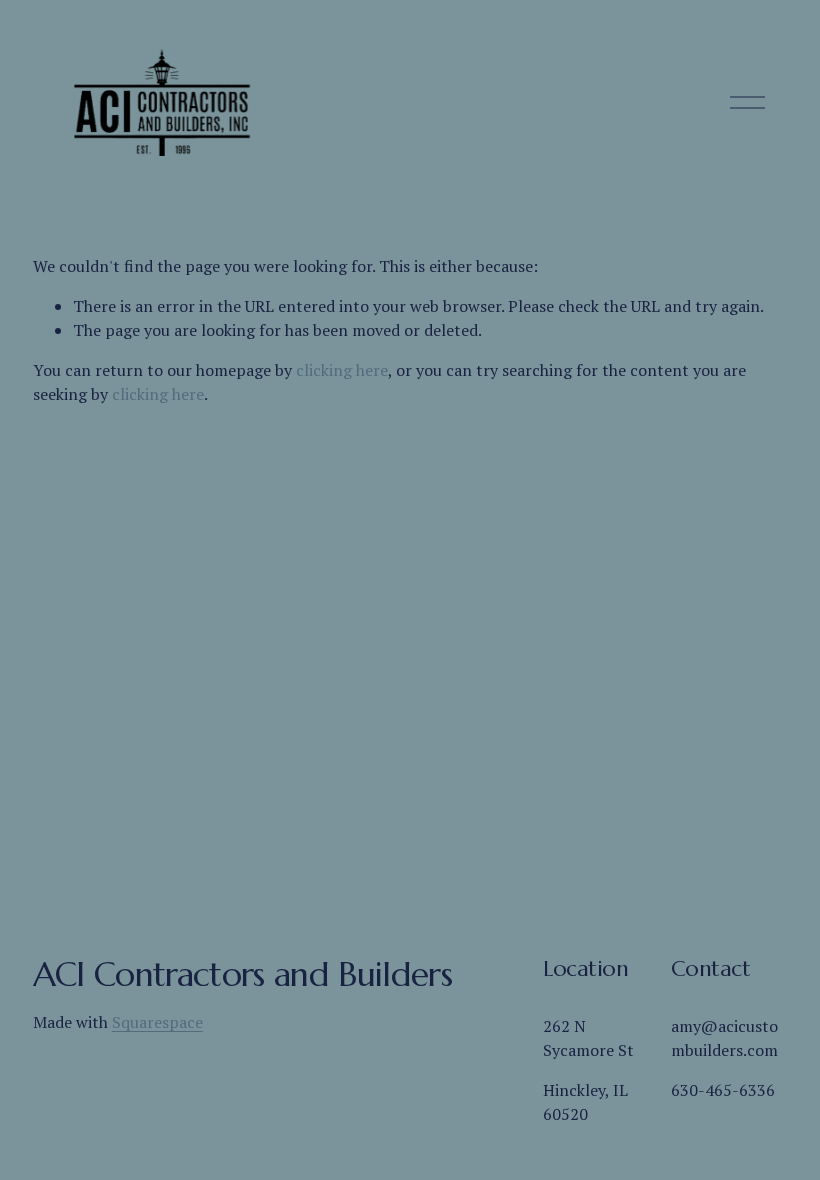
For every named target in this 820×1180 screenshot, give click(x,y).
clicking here (342, 370)
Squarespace (157, 1022)
